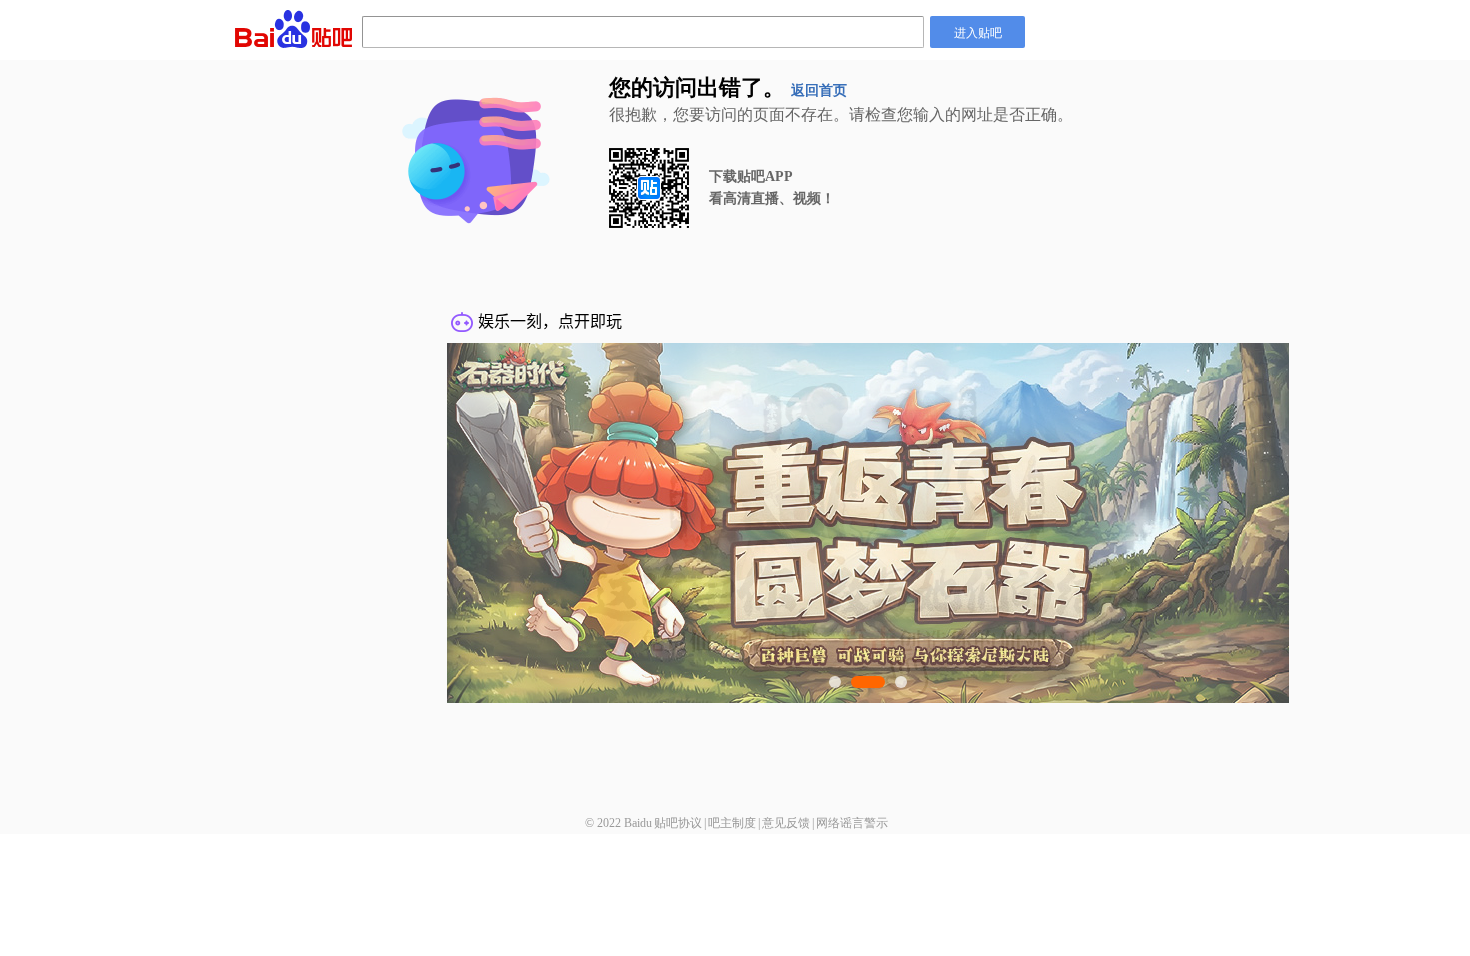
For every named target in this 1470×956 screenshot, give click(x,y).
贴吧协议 (678, 823)
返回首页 (819, 90)
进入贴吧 (978, 31)
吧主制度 (732, 823)
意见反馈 (786, 823)
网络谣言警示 (852, 823)
